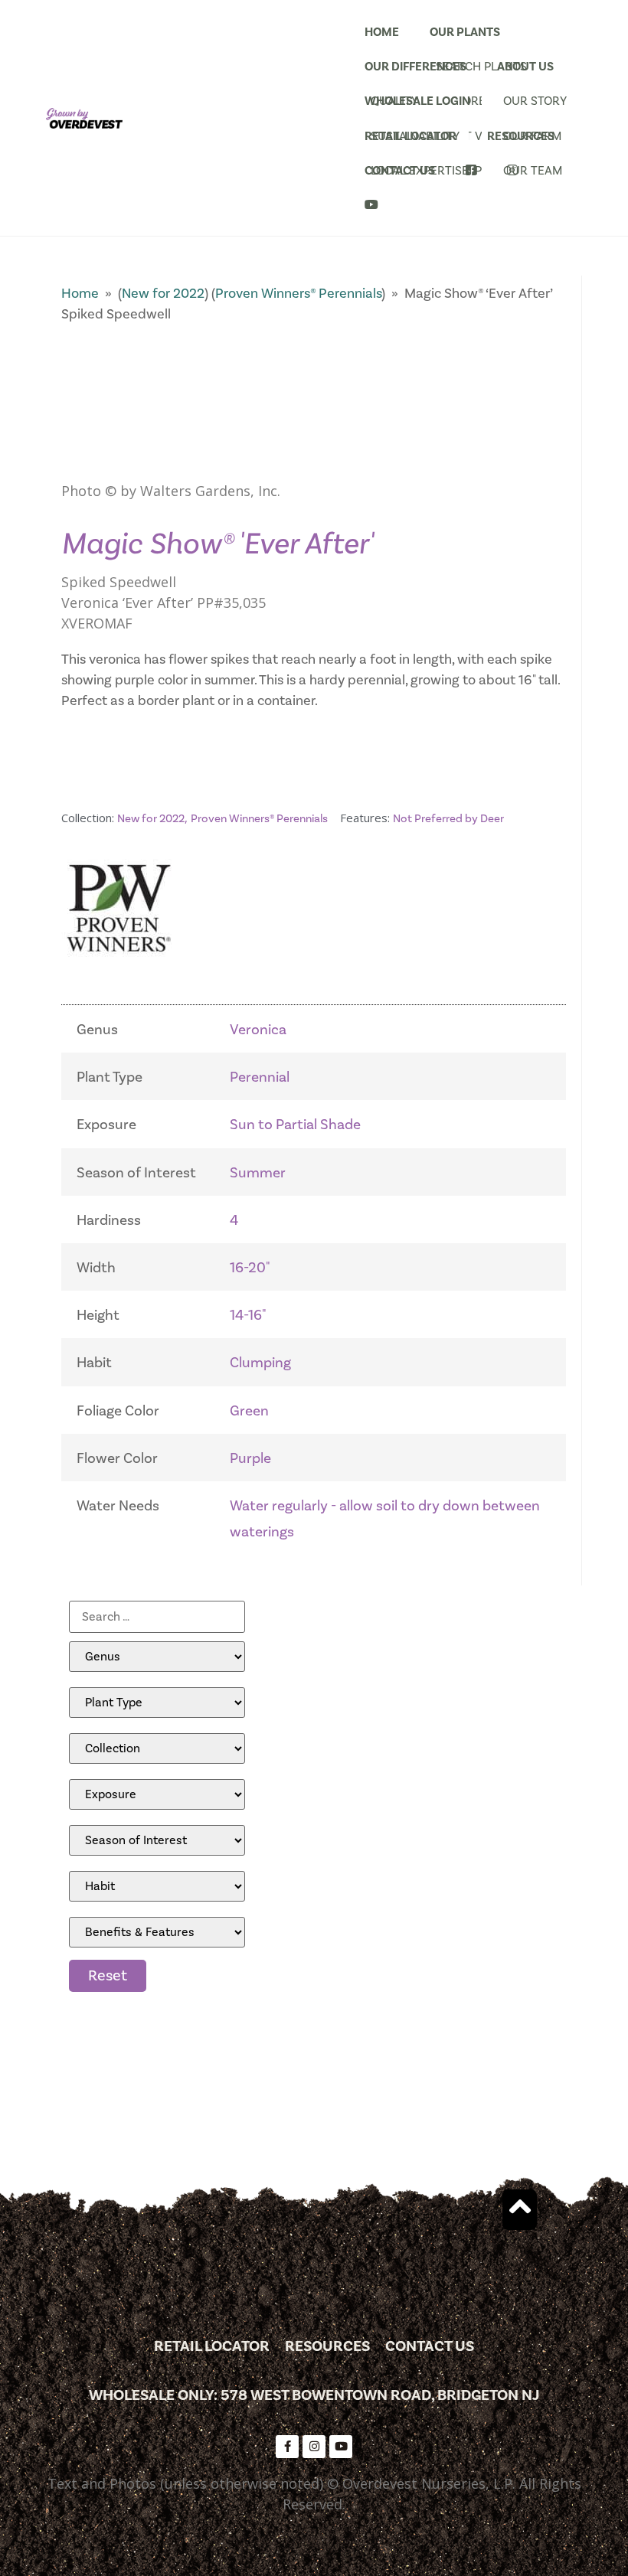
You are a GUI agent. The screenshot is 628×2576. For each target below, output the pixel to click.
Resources (521, 136)
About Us (525, 67)
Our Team (533, 171)
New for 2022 (163, 294)
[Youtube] (341, 2447)
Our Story (535, 101)
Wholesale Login (417, 101)
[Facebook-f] (287, 2447)
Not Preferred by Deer (448, 819)
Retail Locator (410, 136)
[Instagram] (314, 2447)
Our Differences (415, 67)
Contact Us (400, 171)
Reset (108, 1976)
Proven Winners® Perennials (298, 294)
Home (382, 32)
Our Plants (465, 32)
